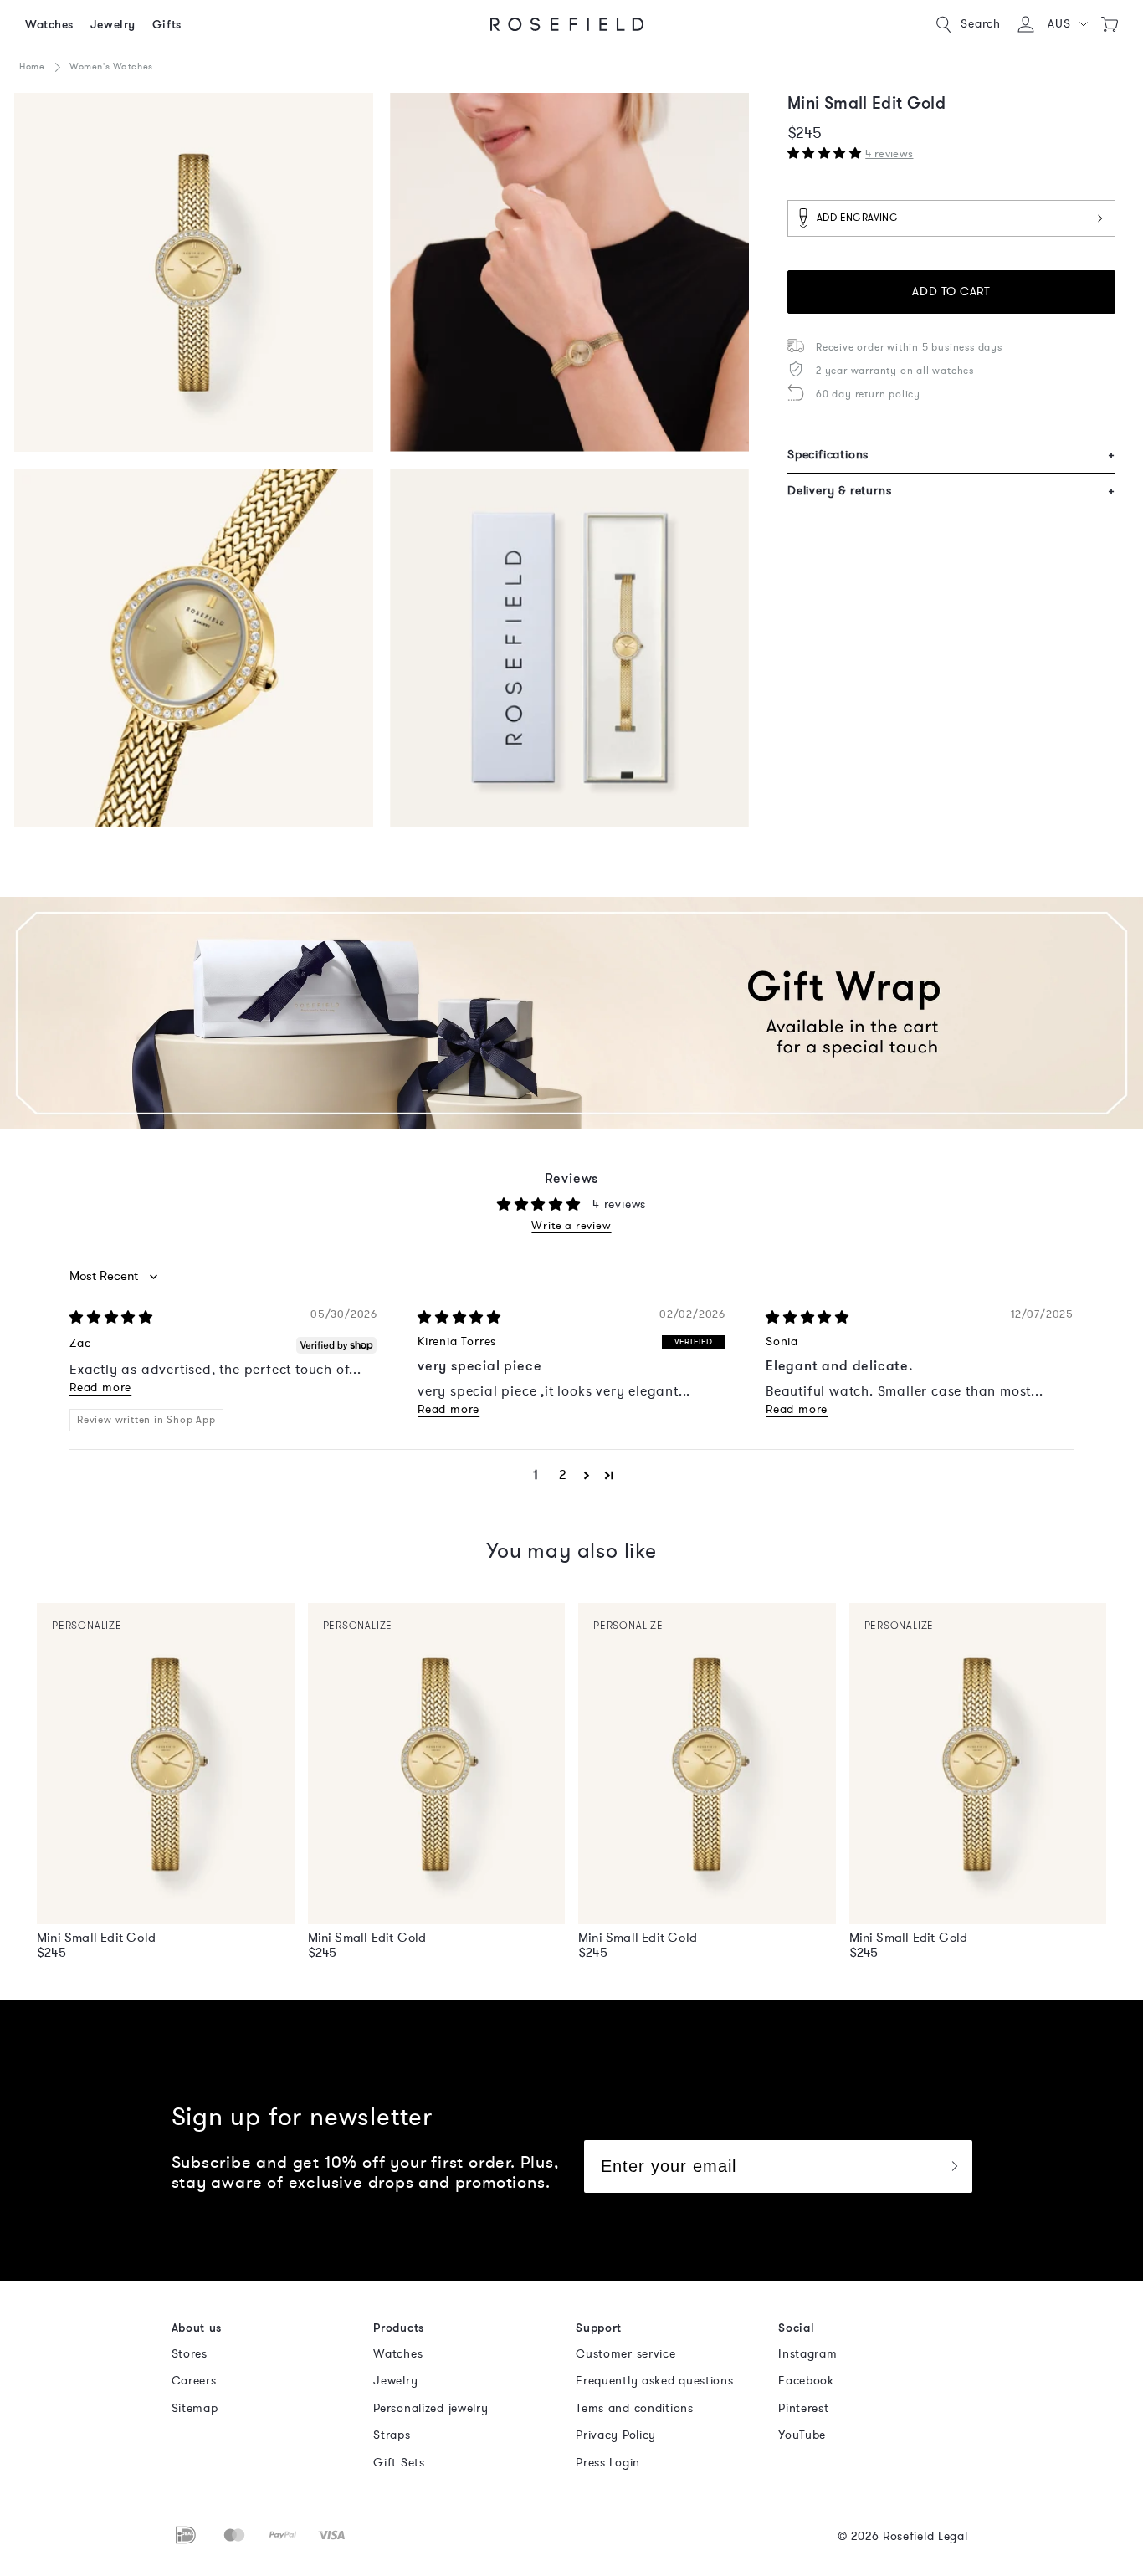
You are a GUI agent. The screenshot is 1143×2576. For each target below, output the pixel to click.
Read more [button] (100, 1388)
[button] (1067, 24)
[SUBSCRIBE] (954, 2166)
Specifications (951, 455)
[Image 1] (194, 272)
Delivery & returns (951, 491)
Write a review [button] (571, 1226)
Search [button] (981, 24)
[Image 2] (569, 272)
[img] (111, 1318)
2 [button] (563, 1475)
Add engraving (857, 218)
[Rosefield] (567, 24)
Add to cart (951, 292)
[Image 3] (194, 648)
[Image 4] (569, 648)
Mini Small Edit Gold (96, 1938)
